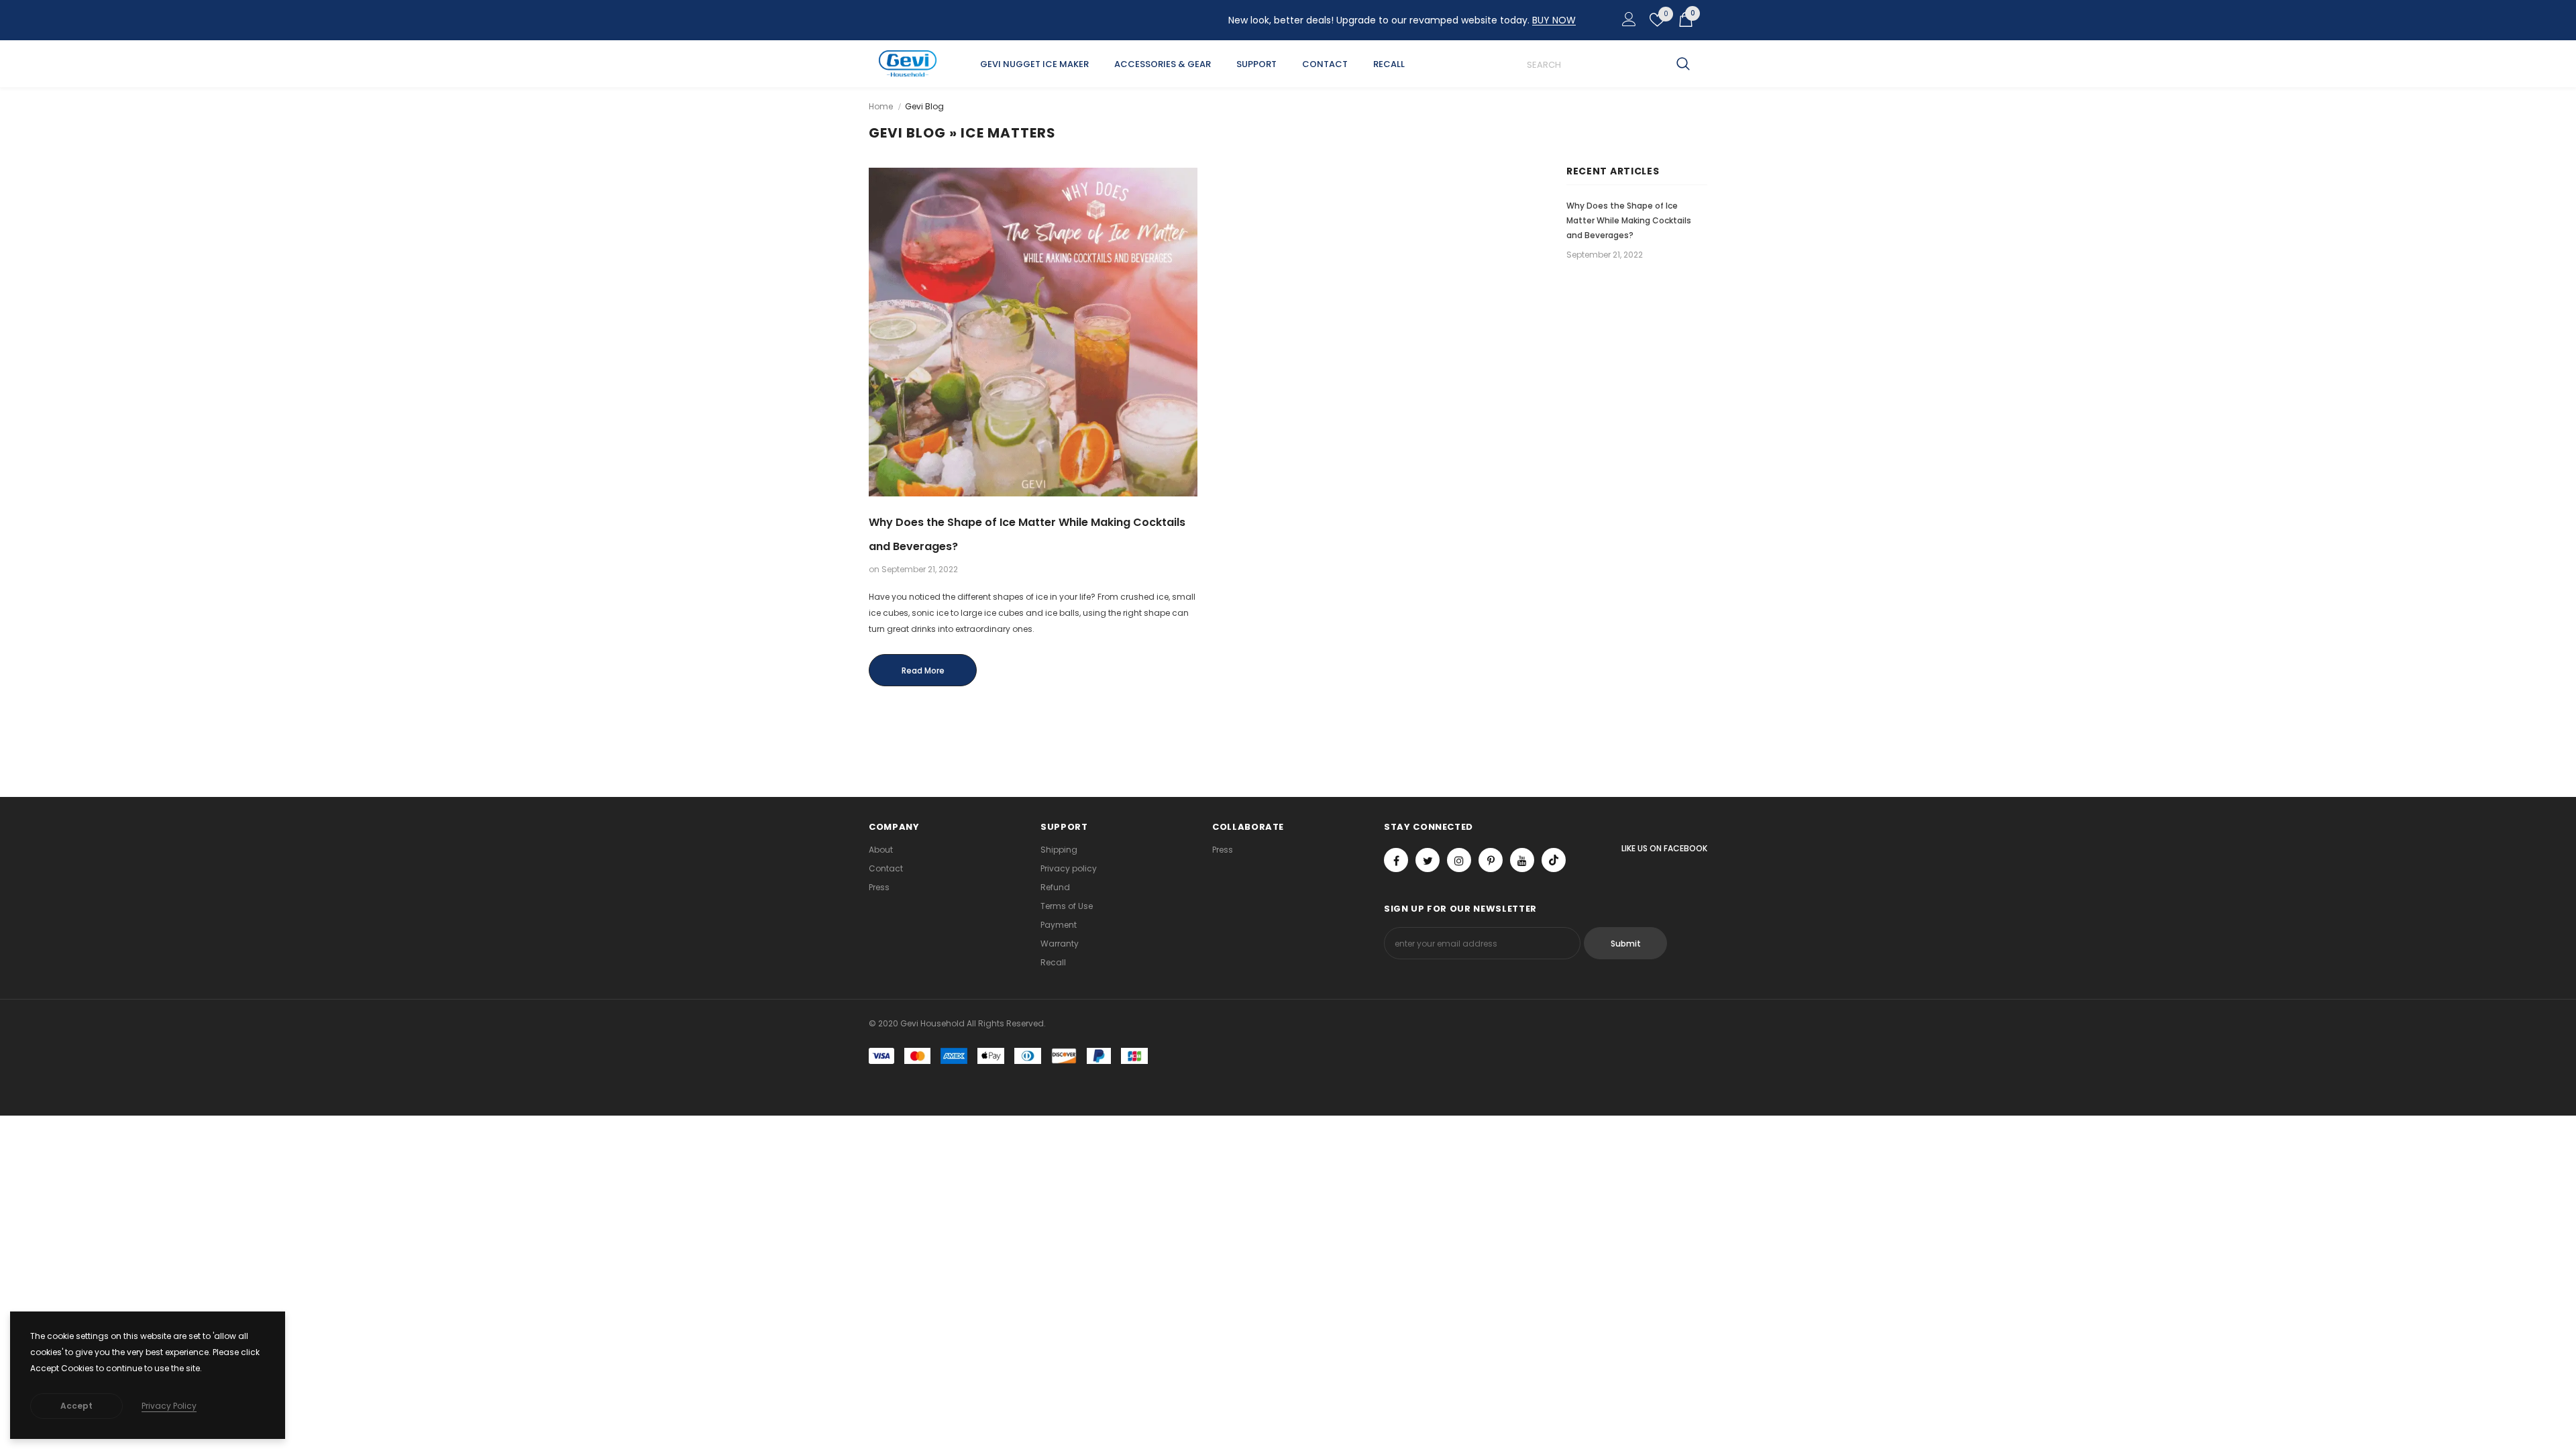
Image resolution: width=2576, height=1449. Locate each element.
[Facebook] (1396, 860)
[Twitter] (1428, 860)
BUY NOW (1554, 20)
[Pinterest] (1491, 860)
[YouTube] (1522, 860)
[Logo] (908, 64)
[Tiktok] (1554, 860)
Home (881, 106)
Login (1627, 23)
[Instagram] (1459, 860)
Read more (923, 670)
